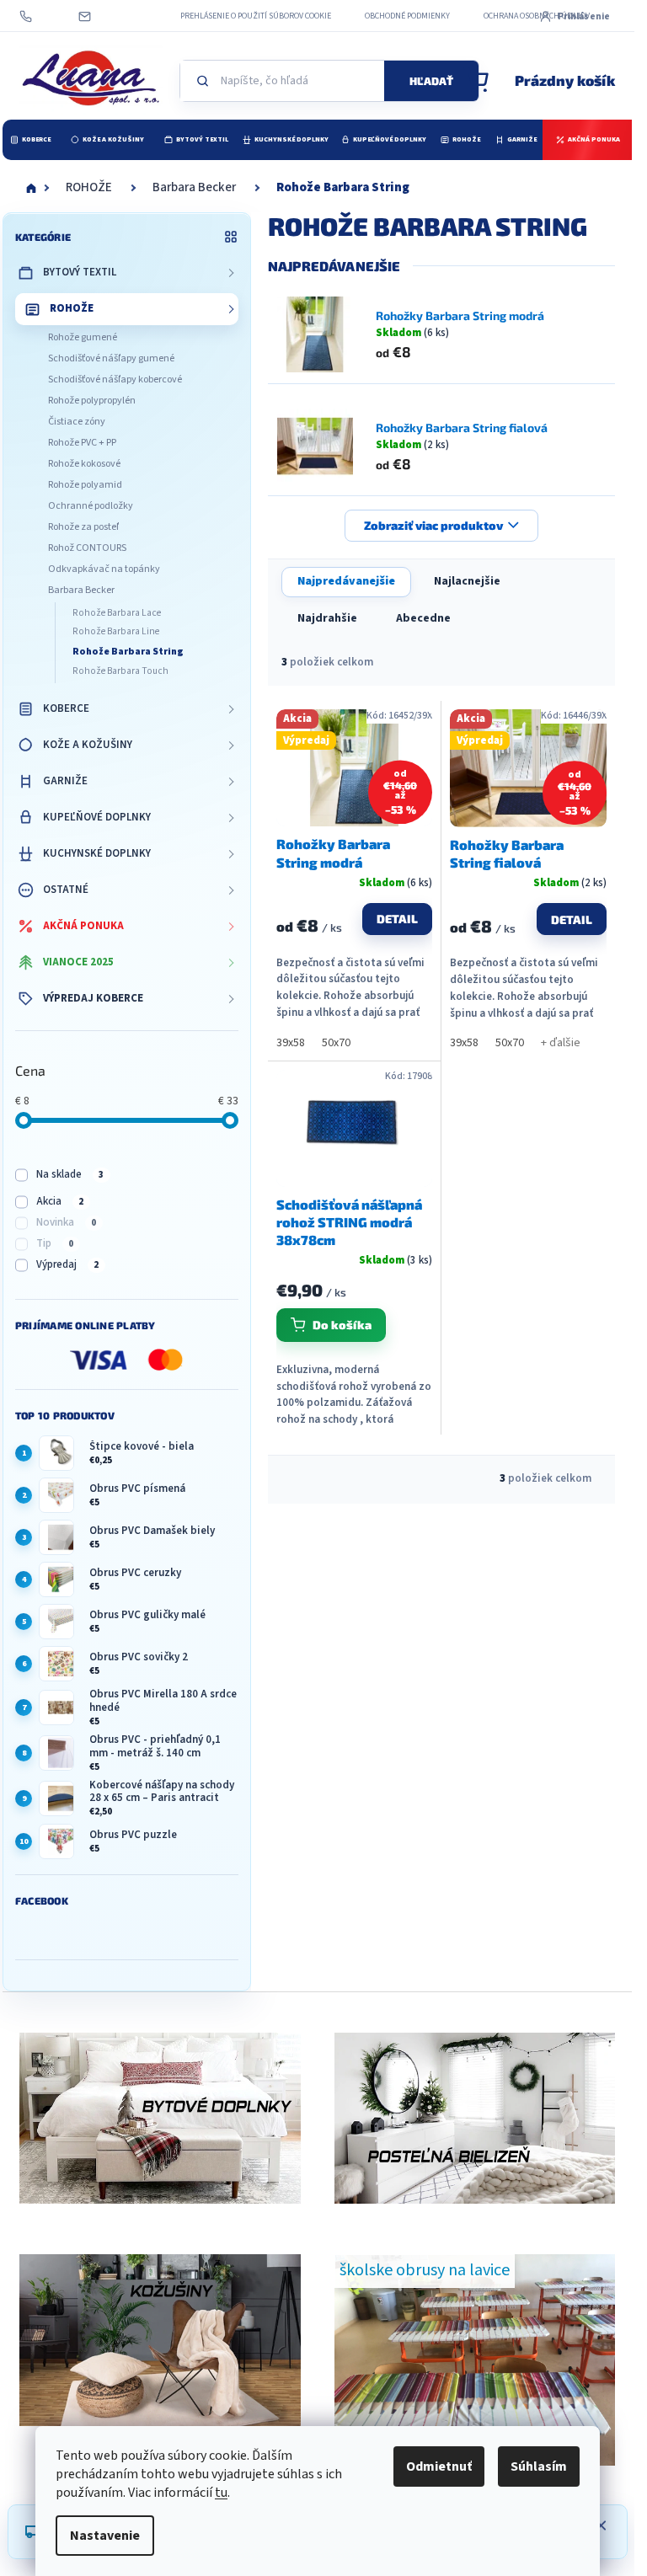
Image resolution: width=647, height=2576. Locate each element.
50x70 (336, 1043)
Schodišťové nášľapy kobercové (115, 379)
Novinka (66, 1222)
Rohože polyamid (85, 485)
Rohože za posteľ (83, 527)
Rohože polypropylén (92, 401)
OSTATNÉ (66, 890)
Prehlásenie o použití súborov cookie (256, 16)
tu (221, 2493)
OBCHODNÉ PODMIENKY (407, 16)
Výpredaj (67, 1264)
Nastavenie (105, 2536)
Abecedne (423, 618)
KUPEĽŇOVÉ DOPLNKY (97, 817)
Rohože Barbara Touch (120, 671)
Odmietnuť (439, 2466)
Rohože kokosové (84, 464)
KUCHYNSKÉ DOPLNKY (97, 853)
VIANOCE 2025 (78, 962)
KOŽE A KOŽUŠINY (88, 745)
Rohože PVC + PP (82, 443)
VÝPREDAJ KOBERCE (93, 998)
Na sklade (70, 1174)
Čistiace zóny (77, 422)
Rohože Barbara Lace (117, 613)
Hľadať (431, 81)
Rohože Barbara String (128, 652)
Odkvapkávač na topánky (104, 569)
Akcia (60, 1201)
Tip (55, 1243)
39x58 (291, 1043)
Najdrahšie (327, 618)
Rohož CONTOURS (87, 548)
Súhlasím (539, 2466)
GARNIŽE (65, 781)
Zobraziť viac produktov (433, 525)
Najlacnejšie (467, 581)
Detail (397, 919)
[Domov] (31, 188)
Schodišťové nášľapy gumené (111, 358)
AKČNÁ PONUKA (83, 926)
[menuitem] (30, 140)
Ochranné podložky (91, 506)
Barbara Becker (81, 590)
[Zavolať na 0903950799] (42, 16)
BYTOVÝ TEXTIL (80, 272)
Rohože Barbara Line (116, 631)
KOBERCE (66, 708)
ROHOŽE (72, 308)
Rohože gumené (83, 337)
